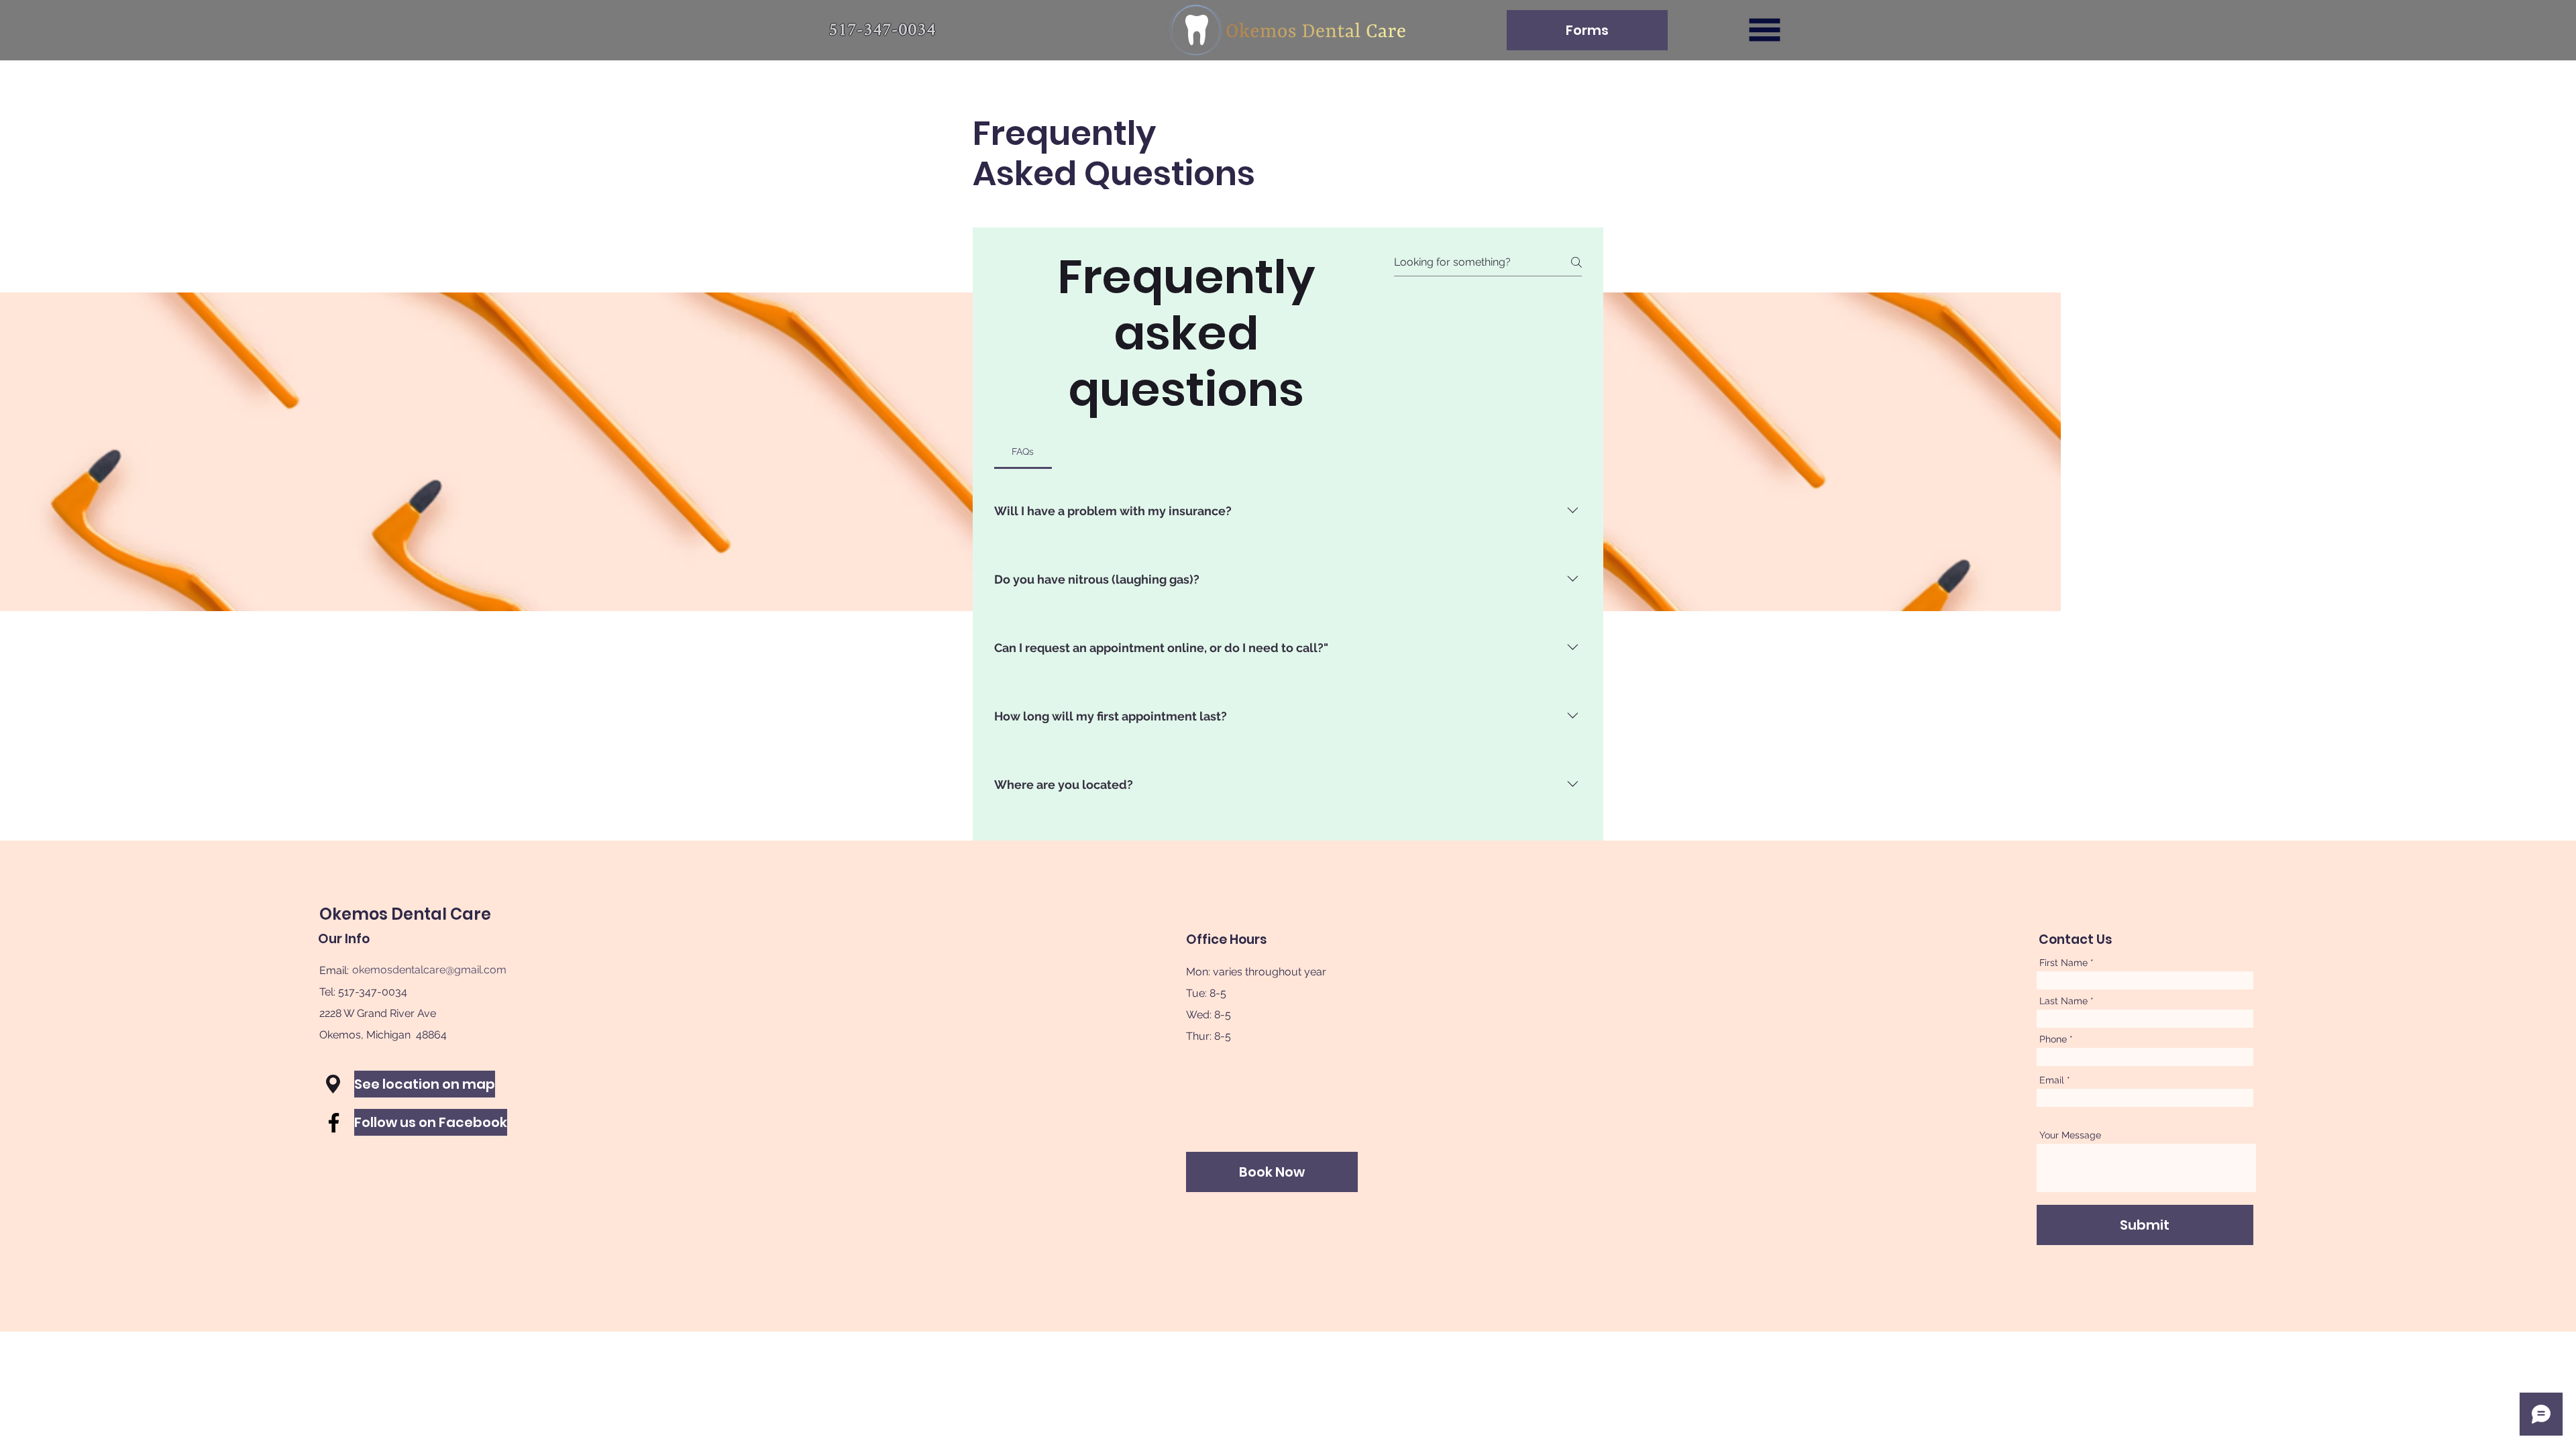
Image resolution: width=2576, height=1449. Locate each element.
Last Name (2063, 1001)
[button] (1765, 30)
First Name (2063, 963)
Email (2052, 1080)
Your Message (2070, 1135)
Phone (2053, 1039)
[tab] (1023, 451)
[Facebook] (334, 1123)
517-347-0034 (373, 992)
